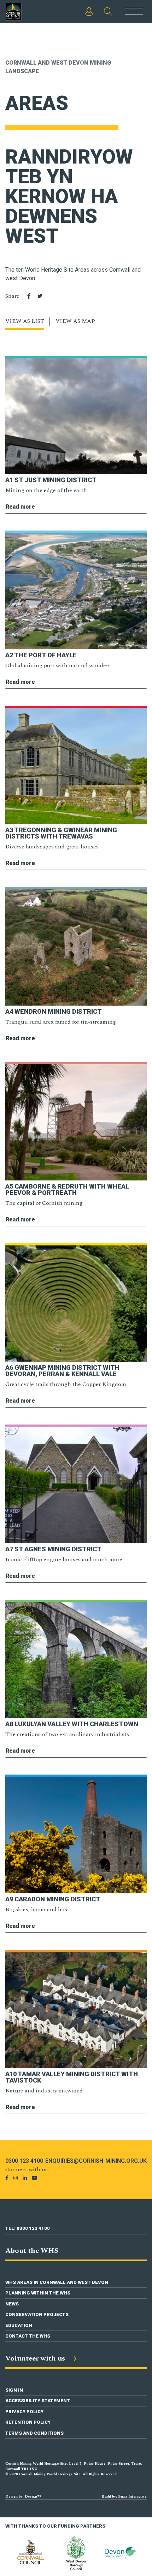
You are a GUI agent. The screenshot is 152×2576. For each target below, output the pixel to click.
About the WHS (32, 2251)
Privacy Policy (24, 2412)
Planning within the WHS (38, 2293)
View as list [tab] (25, 321)
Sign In (14, 2390)
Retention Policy (28, 2422)
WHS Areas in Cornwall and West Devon (57, 2282)
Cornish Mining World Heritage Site (20, 12)
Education (19, 2325)
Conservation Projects (37, 2314)
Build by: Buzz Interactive (124, 2497)
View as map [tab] (75, 321)
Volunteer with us (36, 2358)
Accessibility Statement (38, 2401)
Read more (20, 507)
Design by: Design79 (23, 2497)
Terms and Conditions (34, 2433)
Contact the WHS (28, 2336)
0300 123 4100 (24, 2161)
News (12, 2304)
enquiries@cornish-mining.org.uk (96, 2161)
